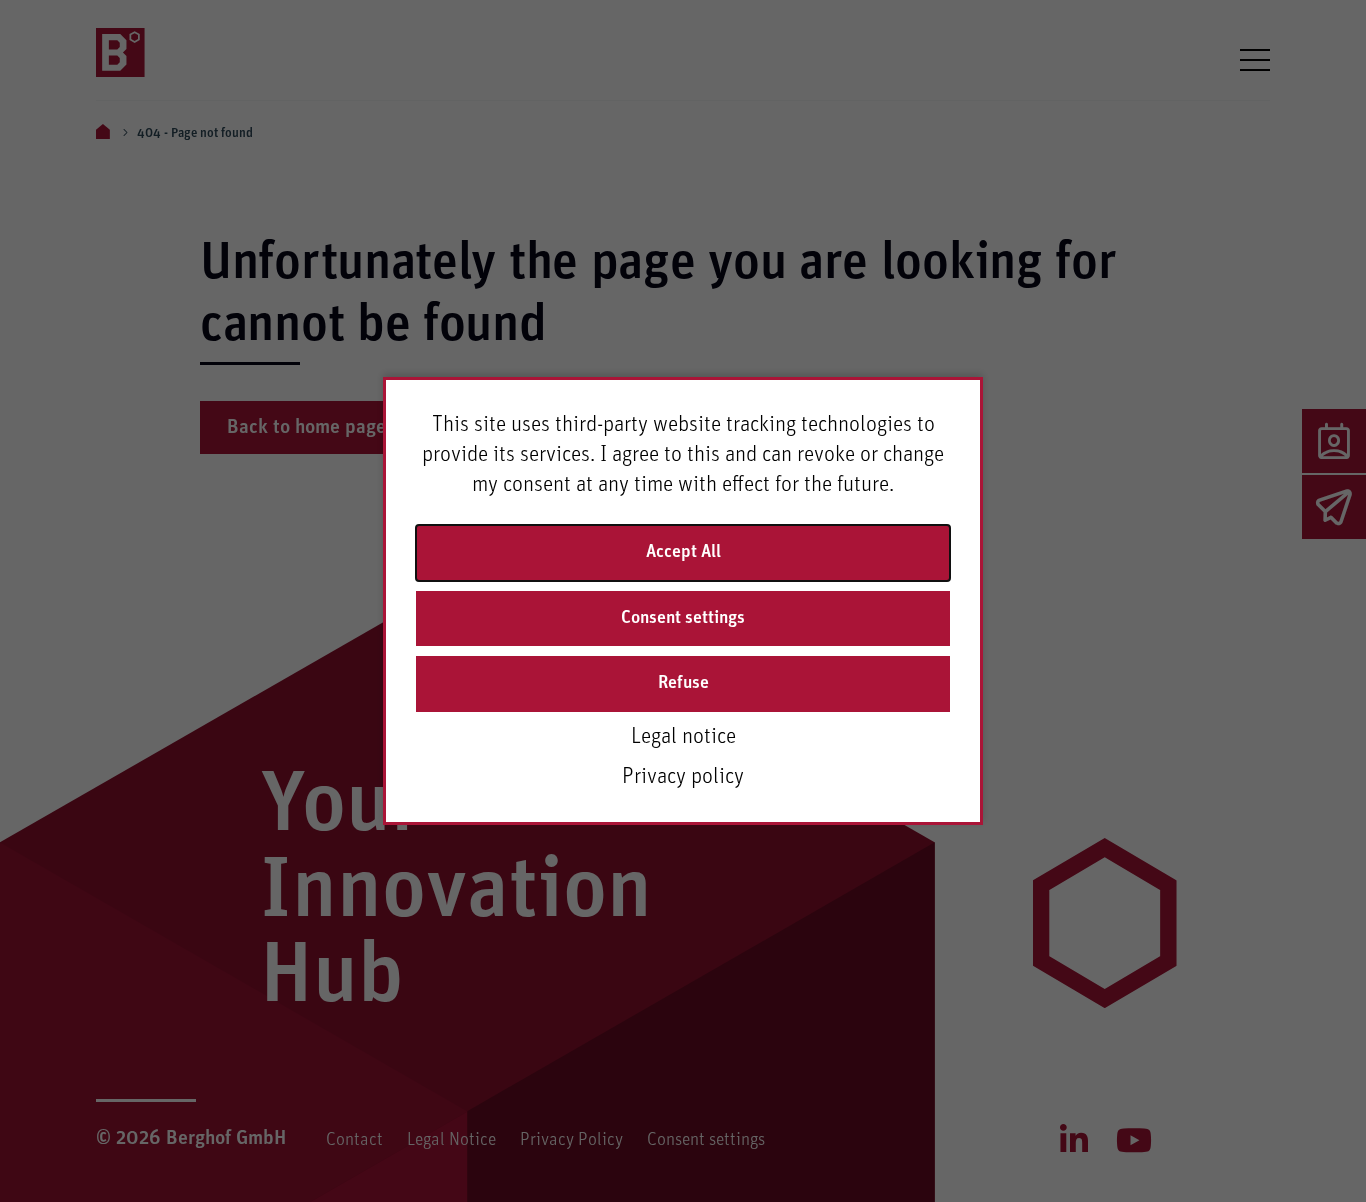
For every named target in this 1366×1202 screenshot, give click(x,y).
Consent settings (683, 618)
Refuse (683, 683)
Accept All (683, 552)
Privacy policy (683, 777)
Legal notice (683, 737)
